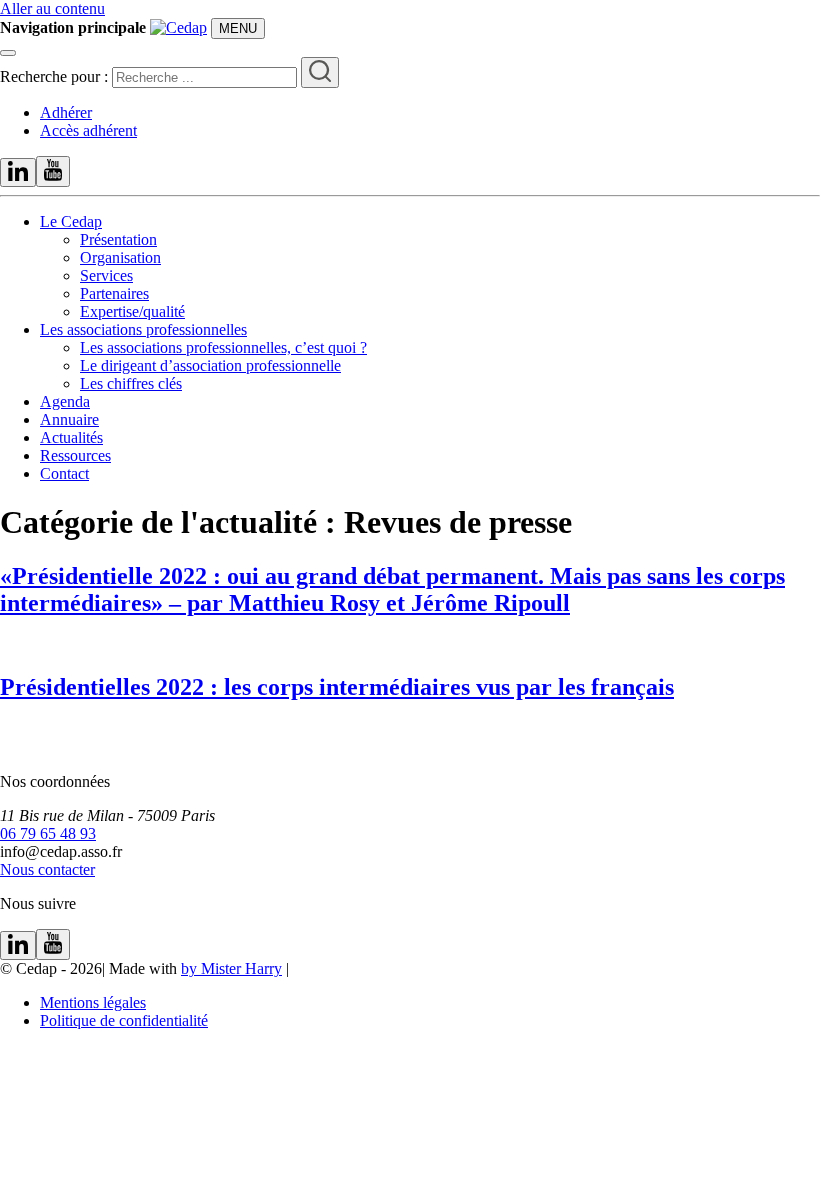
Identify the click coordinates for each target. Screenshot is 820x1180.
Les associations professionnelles (143, 329)
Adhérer (66, 112)
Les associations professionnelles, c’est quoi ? (223, 347)
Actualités (71, 437)
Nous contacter (47, 869)
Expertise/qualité (132, 311)
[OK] (320, 72)
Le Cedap (71, 221)
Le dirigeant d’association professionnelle (210, 365)
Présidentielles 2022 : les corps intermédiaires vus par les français (337, 687)
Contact (64, 473)
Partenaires (114, 293)
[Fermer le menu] (8, 53)
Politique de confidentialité (124, 1020)
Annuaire (69, 419)
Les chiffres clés (131, 383)
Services (106, 275)
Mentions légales (93, 1002)
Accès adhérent (88, 130)
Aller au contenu (52, 8)
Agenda (65, 401)
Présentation (118, 239)
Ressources (75, 455)
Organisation (120, 257)
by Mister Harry (231, 968)
